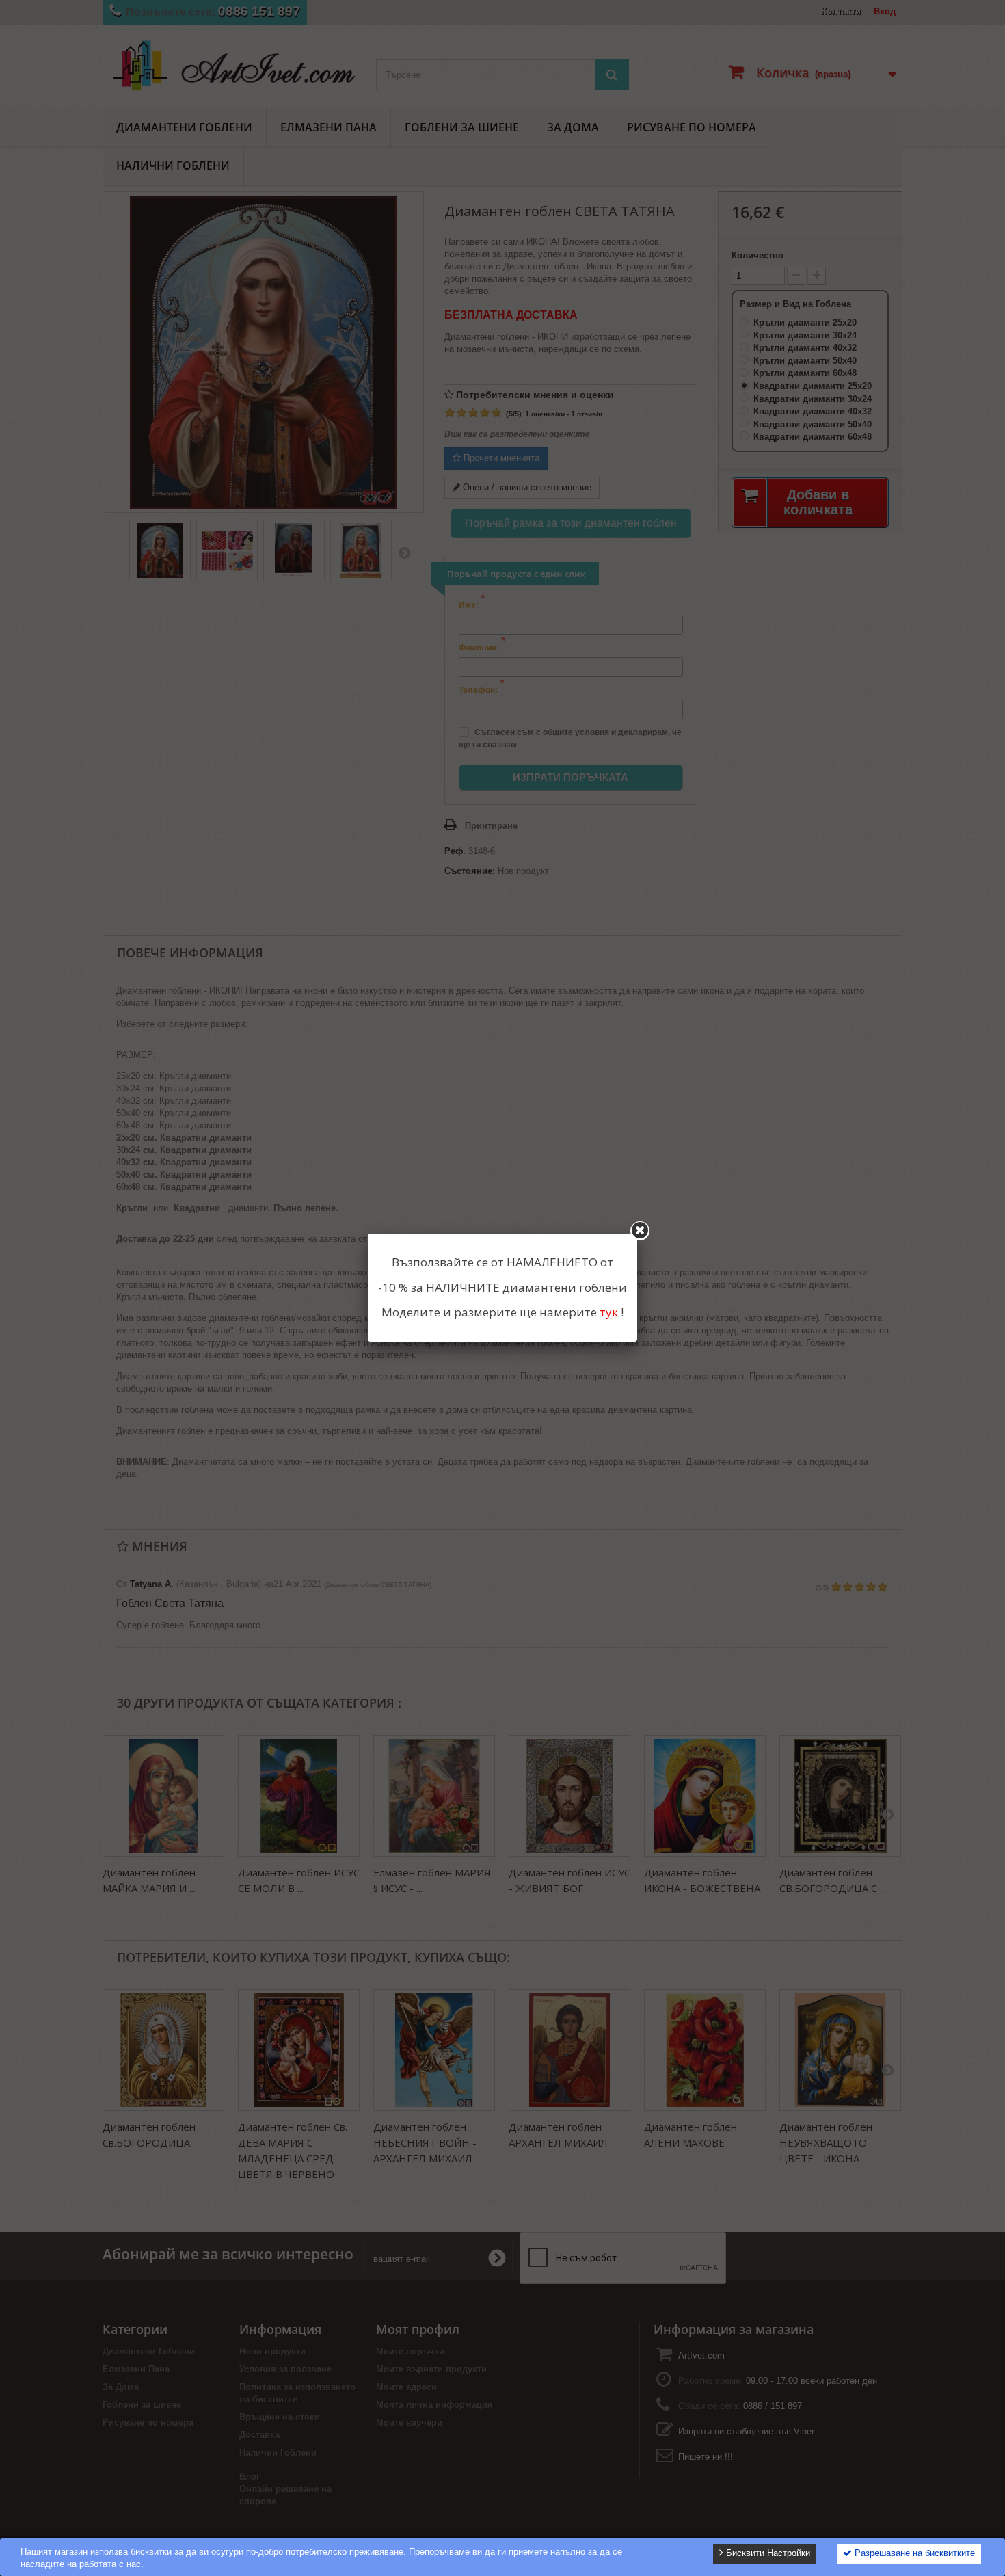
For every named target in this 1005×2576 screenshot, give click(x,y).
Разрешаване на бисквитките (913, 2553)
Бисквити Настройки (767, 2553)
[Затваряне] (640, 1231)
